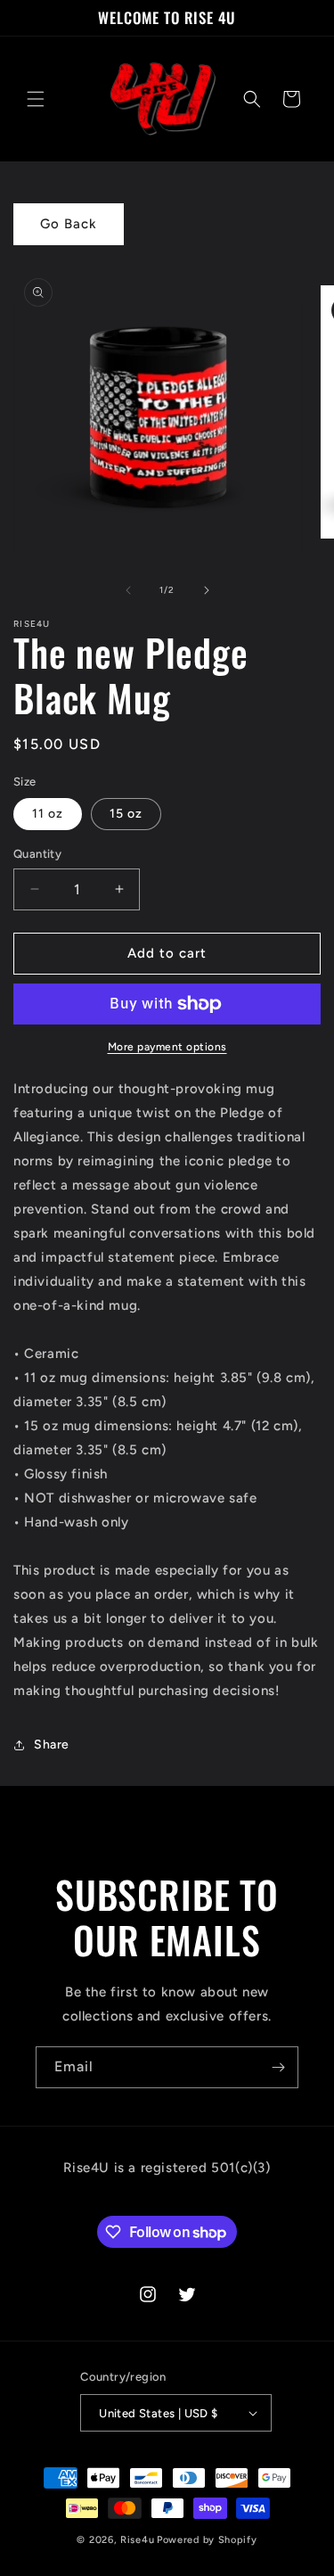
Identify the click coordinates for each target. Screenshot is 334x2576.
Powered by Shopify (207, 2540)
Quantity (37, 854)
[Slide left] (128, 590)
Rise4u (137, 2540)
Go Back (69, 224)
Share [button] (52, 1745)
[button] (36, 99)
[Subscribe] (278, 2067)
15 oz (126, 814)
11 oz (48, 814)
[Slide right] (207, 590)
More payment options (167, 1047)
